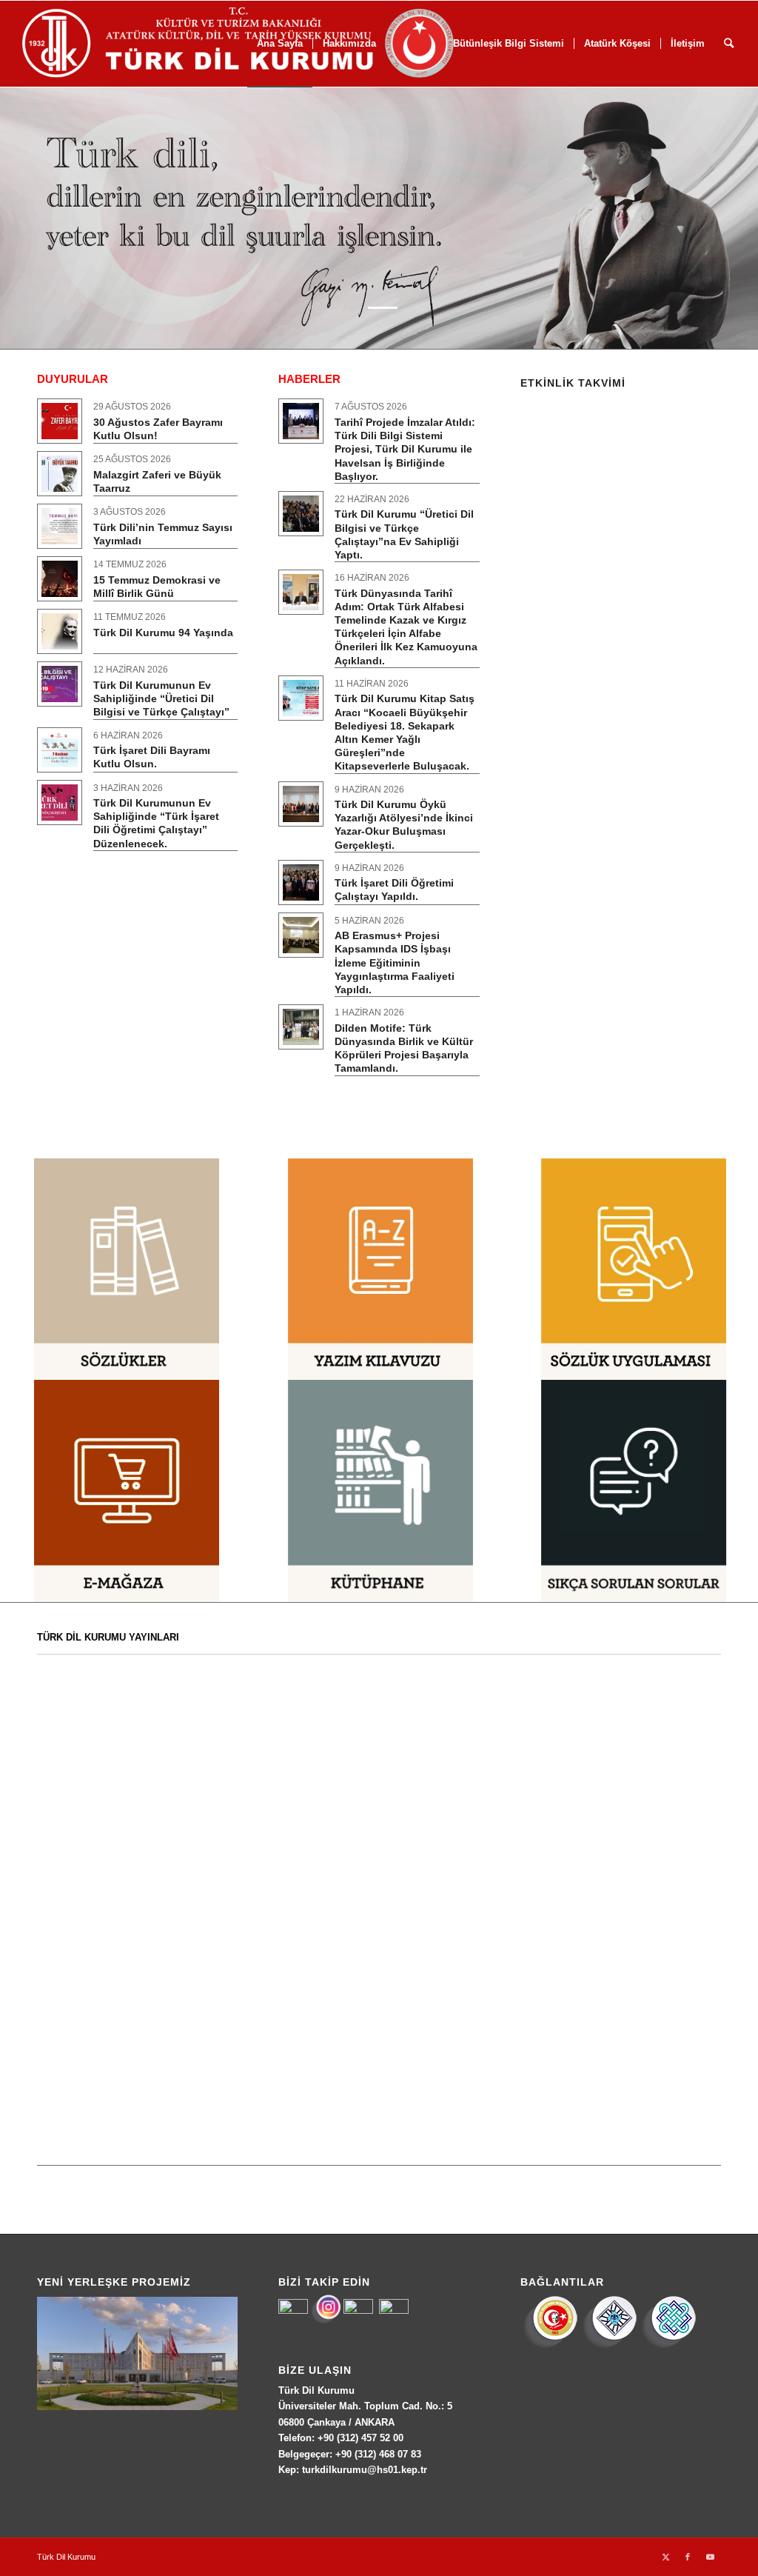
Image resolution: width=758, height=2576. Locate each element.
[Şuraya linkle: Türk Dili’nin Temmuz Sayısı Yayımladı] (60, 526)
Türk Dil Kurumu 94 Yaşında (163, 633)
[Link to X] (665, 2557)
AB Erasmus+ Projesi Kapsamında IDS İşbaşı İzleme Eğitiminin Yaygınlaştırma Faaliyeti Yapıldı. (395, 962)
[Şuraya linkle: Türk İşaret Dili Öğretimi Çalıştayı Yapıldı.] (301, 882)
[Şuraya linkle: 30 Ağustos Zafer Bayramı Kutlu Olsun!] (60, 421)
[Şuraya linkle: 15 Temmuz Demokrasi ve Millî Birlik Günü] (60, 579)
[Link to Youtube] (710, 2557)
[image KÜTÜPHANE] (380, 1491)
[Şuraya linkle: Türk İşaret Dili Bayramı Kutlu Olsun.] (60, 750)
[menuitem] (617, 44)
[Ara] (729, 44)
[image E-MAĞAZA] (127, 1491)
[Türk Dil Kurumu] (269, 44)
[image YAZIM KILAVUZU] (380, 1269)
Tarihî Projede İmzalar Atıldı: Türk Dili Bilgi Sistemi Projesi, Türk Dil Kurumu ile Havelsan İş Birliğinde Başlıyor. (405, 449)
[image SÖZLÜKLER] (127, 1269)
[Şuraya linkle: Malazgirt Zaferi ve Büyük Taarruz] (60, 474)
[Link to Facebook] (688, 2557)
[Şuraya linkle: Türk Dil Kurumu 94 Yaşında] (60, 631)
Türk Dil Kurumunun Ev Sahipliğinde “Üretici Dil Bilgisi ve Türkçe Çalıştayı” (161, 698)
